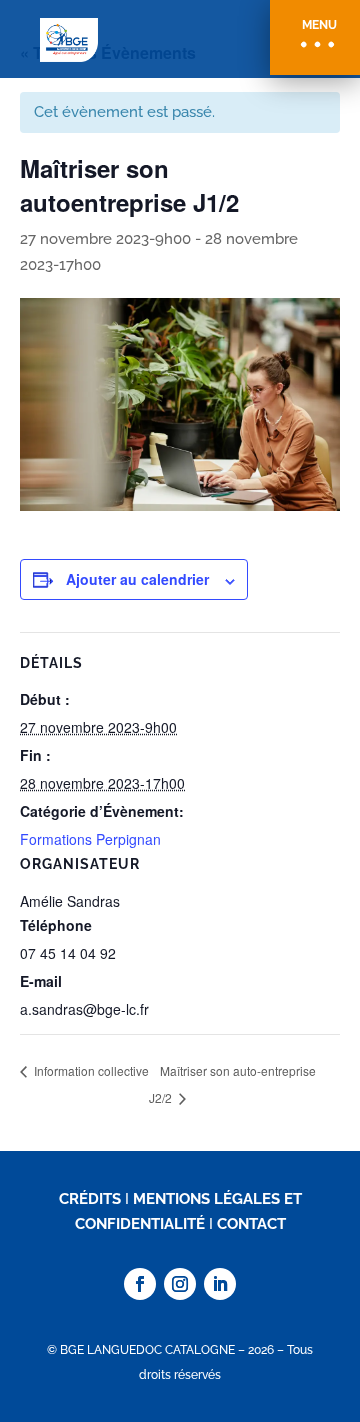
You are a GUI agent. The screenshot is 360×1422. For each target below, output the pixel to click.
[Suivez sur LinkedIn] (220, 1284)
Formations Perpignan (90, 839)
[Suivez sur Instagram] (180, 1284)
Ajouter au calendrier (137, 579)
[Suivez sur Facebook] (140, 1284)
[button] (315, 37)
